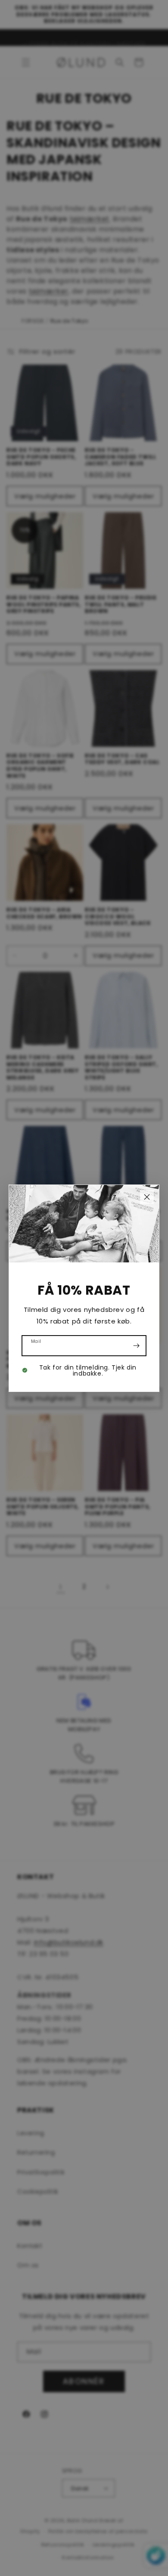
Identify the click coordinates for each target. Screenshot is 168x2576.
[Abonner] (136, 1346)
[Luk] (147, 1197)
